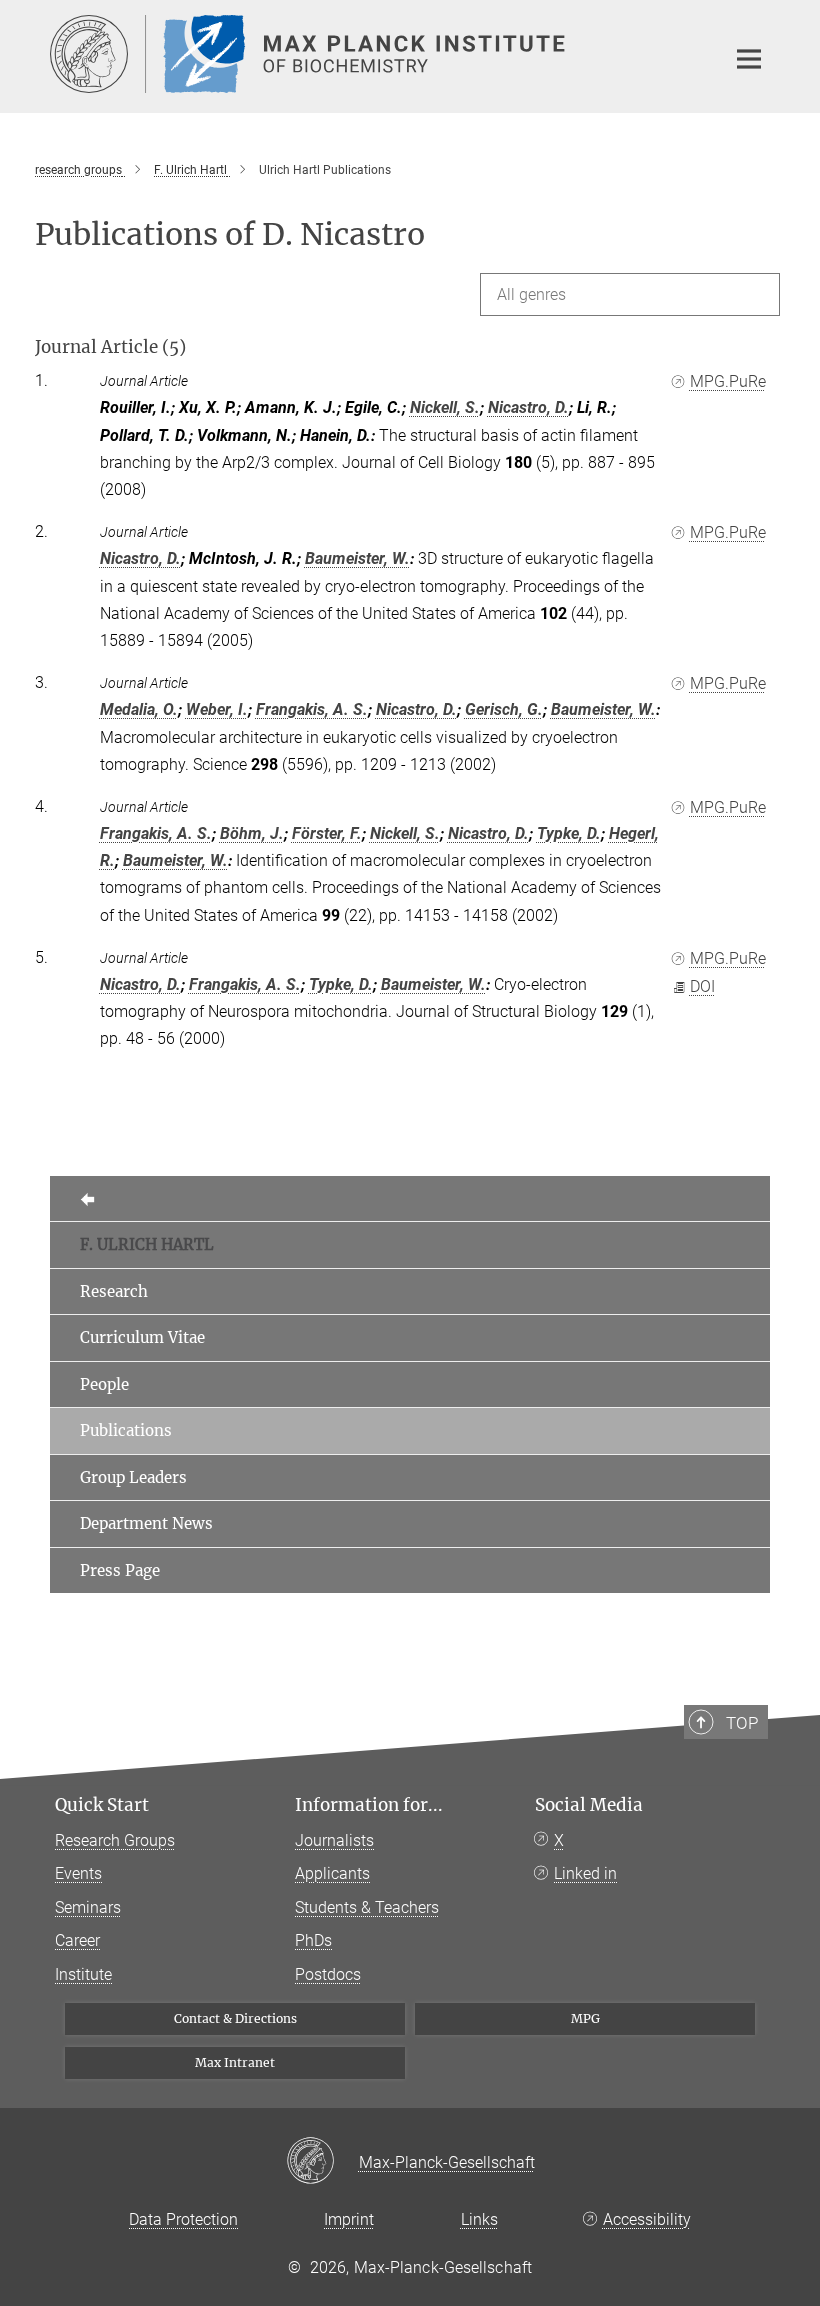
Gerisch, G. (504, 709)
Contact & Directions (235, 2018)
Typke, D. (569, 833)
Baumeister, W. (357, 558)
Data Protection (183, 2219)
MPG (585, 2018)
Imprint (349, 2219)
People (104, 1384)
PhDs (313, 1940)
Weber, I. (217, 709)
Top (742, 1723)
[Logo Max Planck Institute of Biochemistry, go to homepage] (375, 54)
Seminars (88, 1907)
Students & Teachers (367, 1907)
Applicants (332, 1873)
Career (77, 1940)
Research (114, 1291)
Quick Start (102, 1805)
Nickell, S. (445, 407)
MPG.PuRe (728, 381)
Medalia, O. (139, 709)
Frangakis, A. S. (312, 709)
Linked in (585, 1873)
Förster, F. (327, 833)
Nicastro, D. (528, 407)
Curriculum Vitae (142, 1337)
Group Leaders (133, 1477)
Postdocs (328, 1974)
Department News (146, 1523)
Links (479, 2219)
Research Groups (115, 1840)
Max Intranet (235, 2062)
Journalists (334, 1840)
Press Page (120, 1570)
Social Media (589, 1805)
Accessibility (647, 2219)
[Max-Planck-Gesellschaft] (322, 2162)
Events (78, 1873)
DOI (702, 986)
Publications (126, 1430)
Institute (83, 1974)
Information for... (369, 1805)
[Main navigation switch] (749, 59)
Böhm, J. (252, 833)
